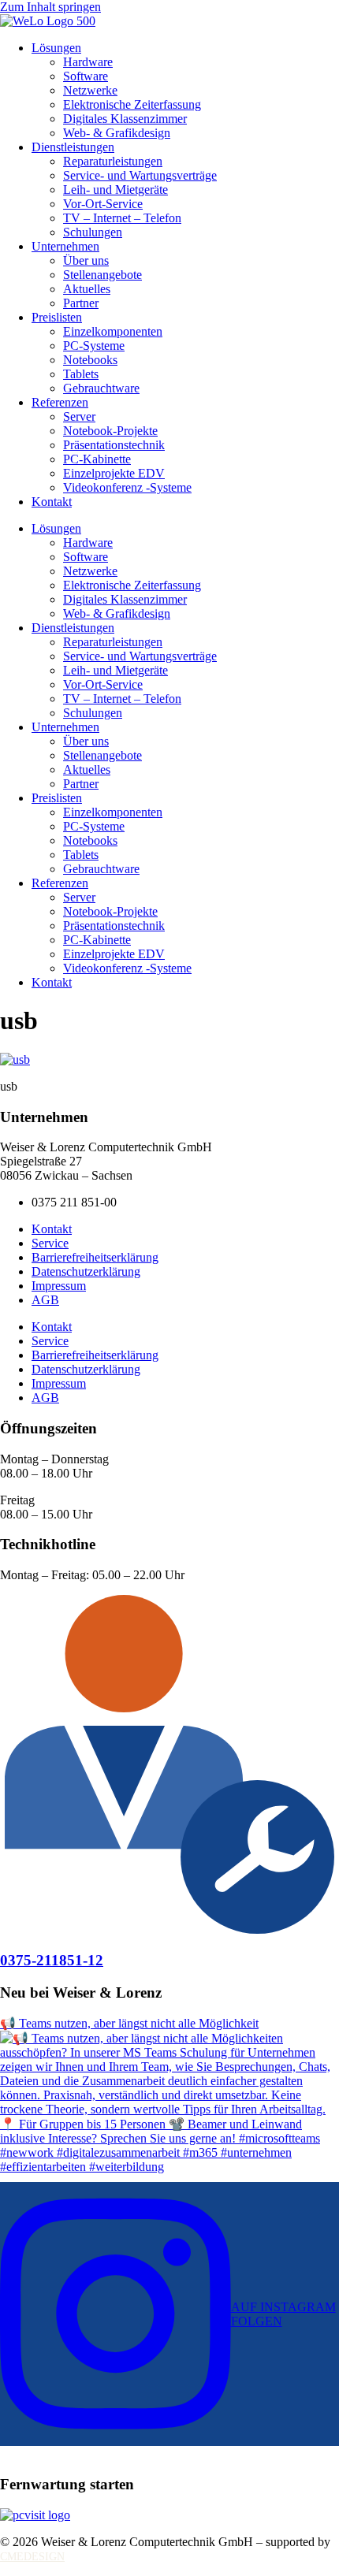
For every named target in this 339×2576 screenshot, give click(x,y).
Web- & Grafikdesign (117, 133)
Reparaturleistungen (113, 161)
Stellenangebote (102, 275)
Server (79, 416)
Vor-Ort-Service (103, 204)
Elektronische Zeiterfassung (132, 104)
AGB (45, 1300)
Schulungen (93, 232)
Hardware (88, 62)
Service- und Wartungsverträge (140, 175)
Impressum (59, 1286)
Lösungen (56, 48)
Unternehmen (65, 246)
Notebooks (90, 360)
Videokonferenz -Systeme (127, 487)
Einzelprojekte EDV (114, 473)
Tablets (81, 374)
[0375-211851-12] (169, 1929)
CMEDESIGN (32, 2557)
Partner (81, 303)
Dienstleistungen (73, 147)
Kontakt (52, 502)
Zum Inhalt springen (50, 7)
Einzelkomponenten (113, 331)
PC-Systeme (94, 346)
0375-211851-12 (52, 1960)
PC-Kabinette (97, 459)
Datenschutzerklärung (86, 1271)
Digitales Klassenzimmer (125, 119)
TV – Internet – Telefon (122, 218)
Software (86, 76)
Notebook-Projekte (110, 431)
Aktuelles (87, 289)
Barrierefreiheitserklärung (95, 1257)
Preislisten (57, 317)
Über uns (86, 260)
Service (50, 1243)
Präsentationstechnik (114, 445)
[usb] (15, 1059)
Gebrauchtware (101, 388)
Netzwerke (90, 90)
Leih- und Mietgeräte (115, 190)
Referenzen (60, 402)
